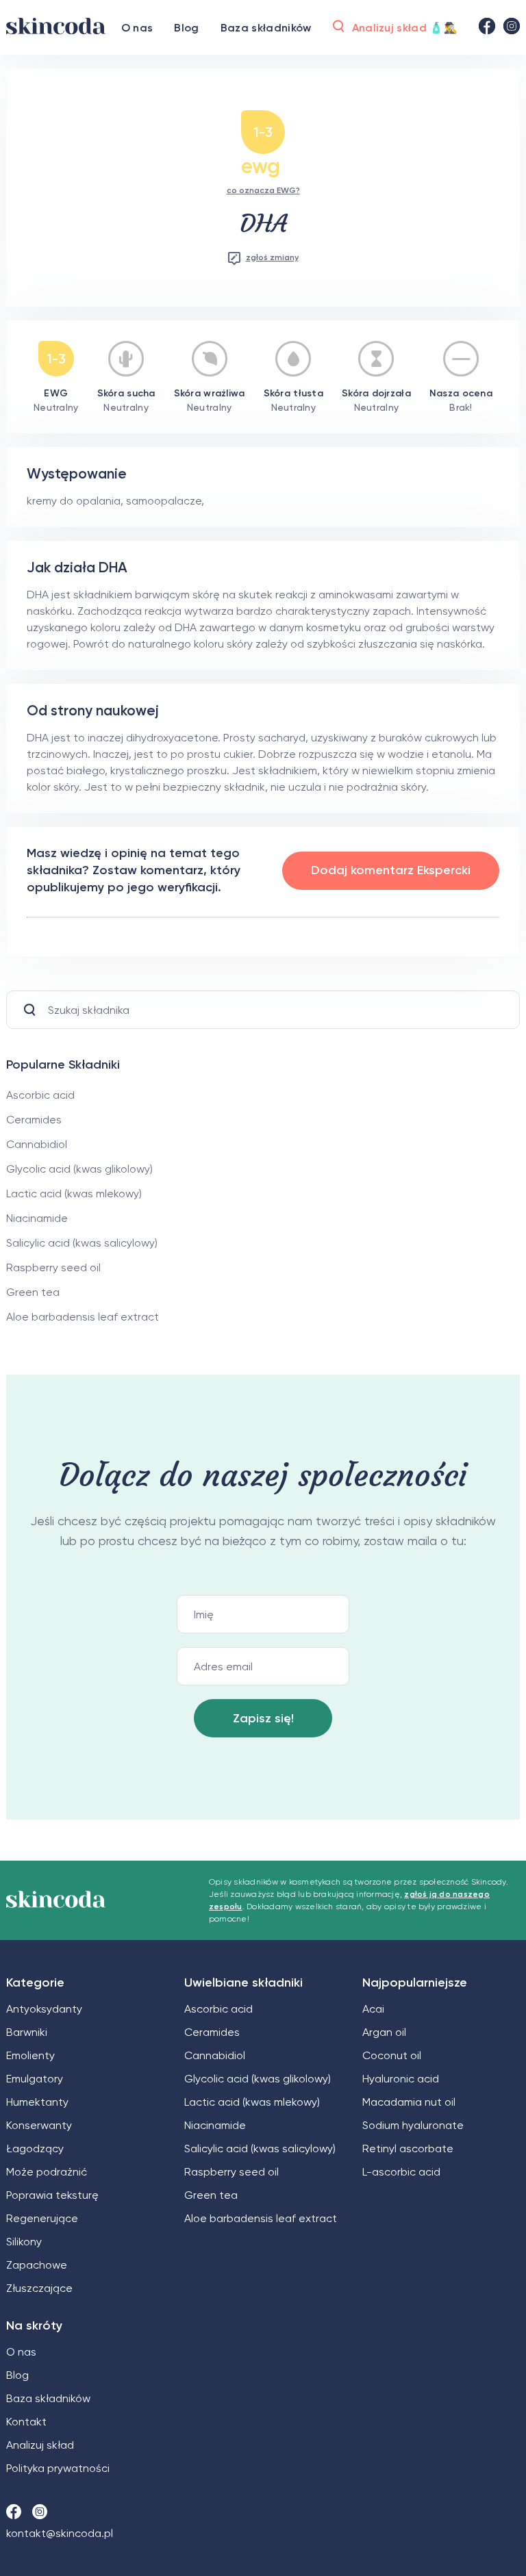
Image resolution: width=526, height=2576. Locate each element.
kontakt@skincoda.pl (60, 2533)
